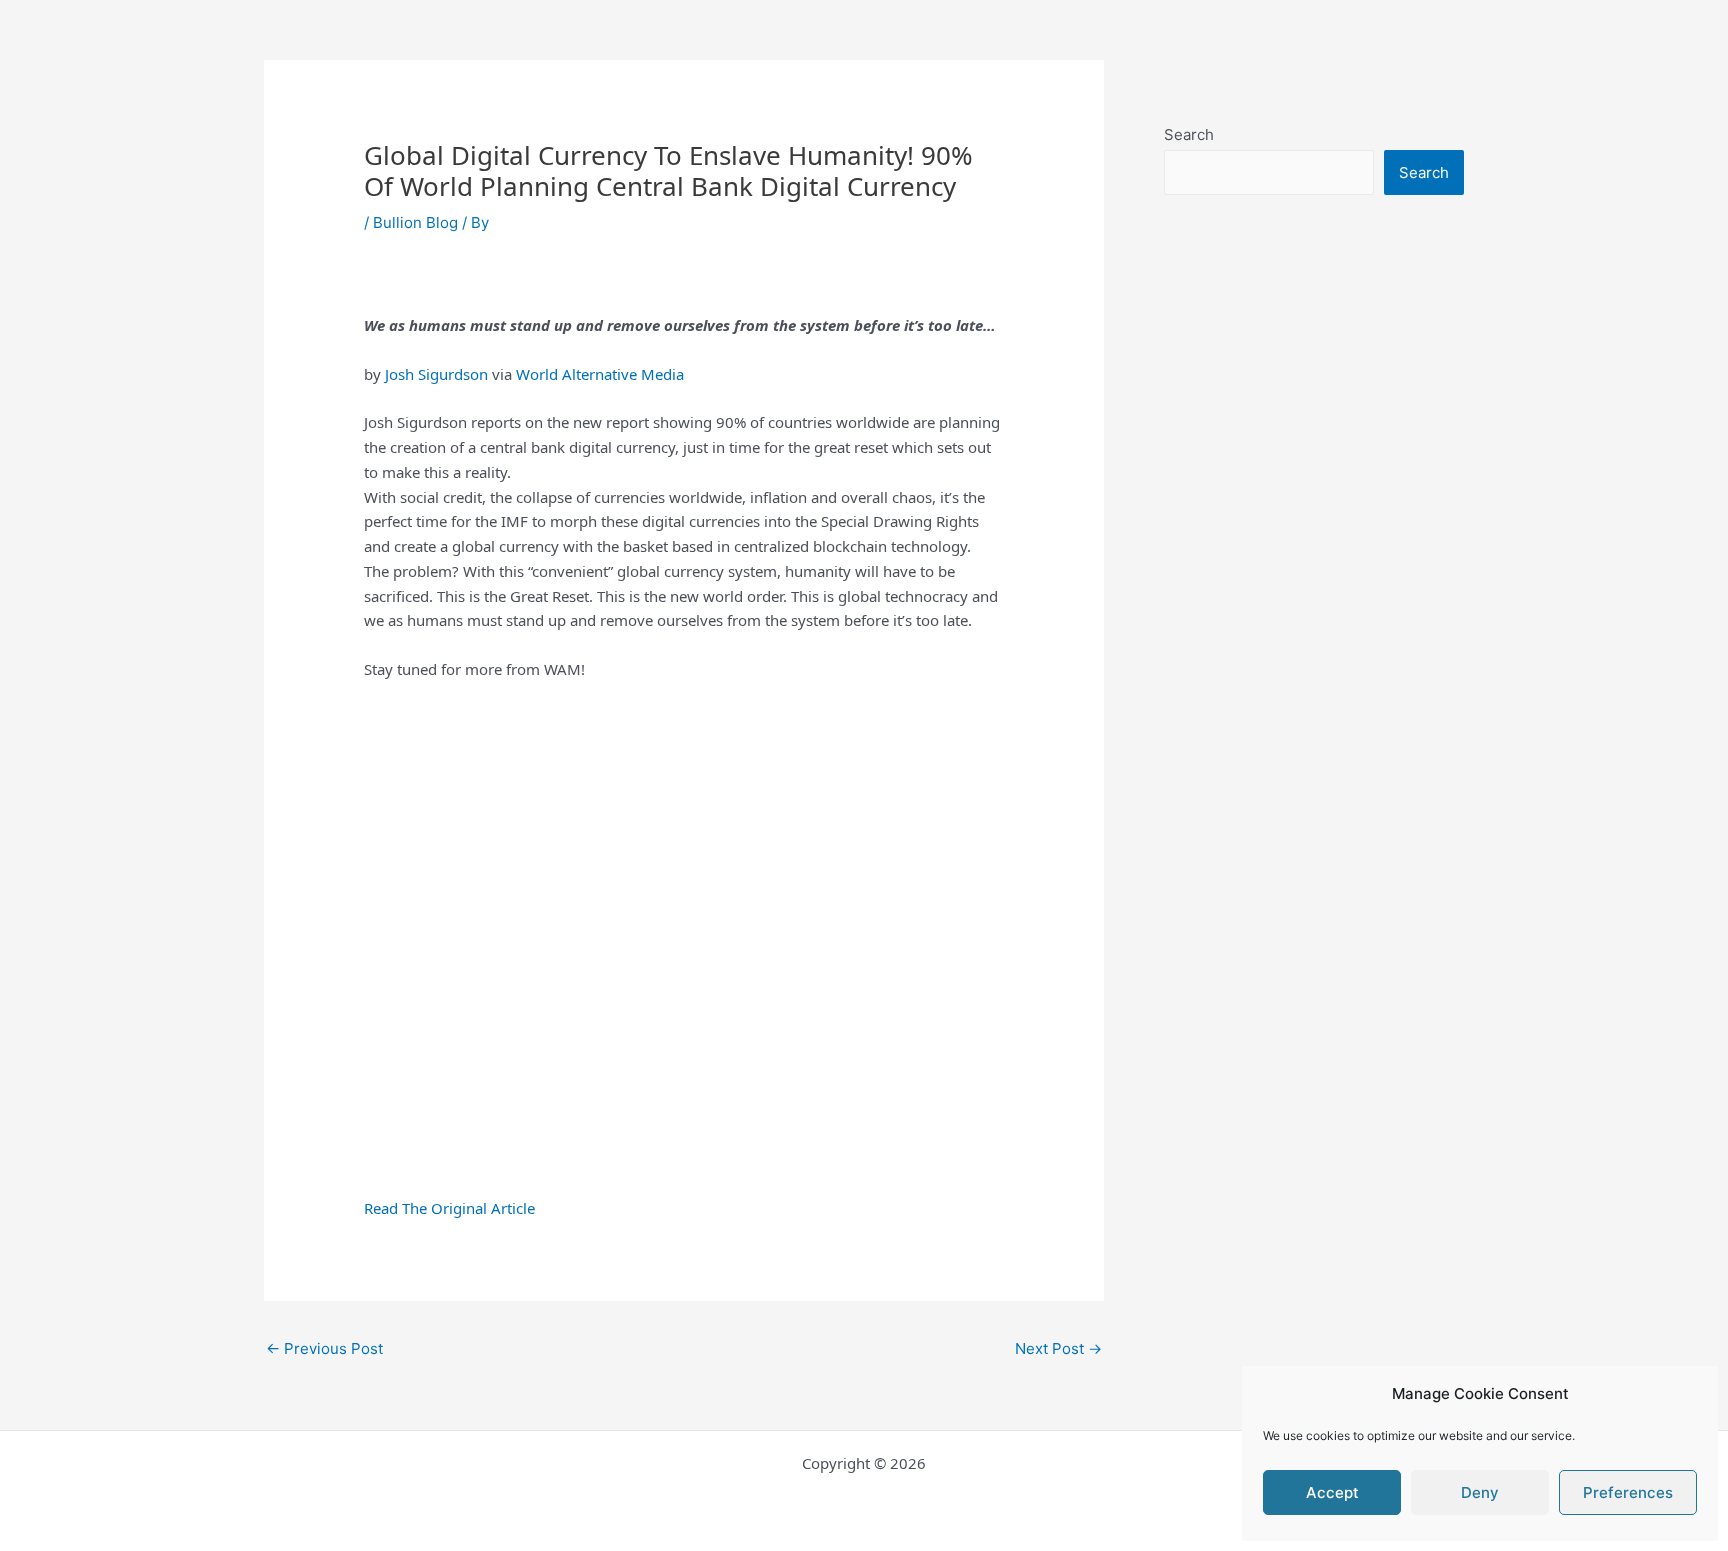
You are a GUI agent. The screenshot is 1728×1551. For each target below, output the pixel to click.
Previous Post (324, 1348)
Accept (1332, 1492)
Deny (1480, 1492)
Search (1189, 134)
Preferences (1628, 1492)
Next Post (1058, 1348)
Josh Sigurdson (434, 374)
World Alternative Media (600, 374)
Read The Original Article (449, 1208)
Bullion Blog (415, 222)
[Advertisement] (1314, 657)
